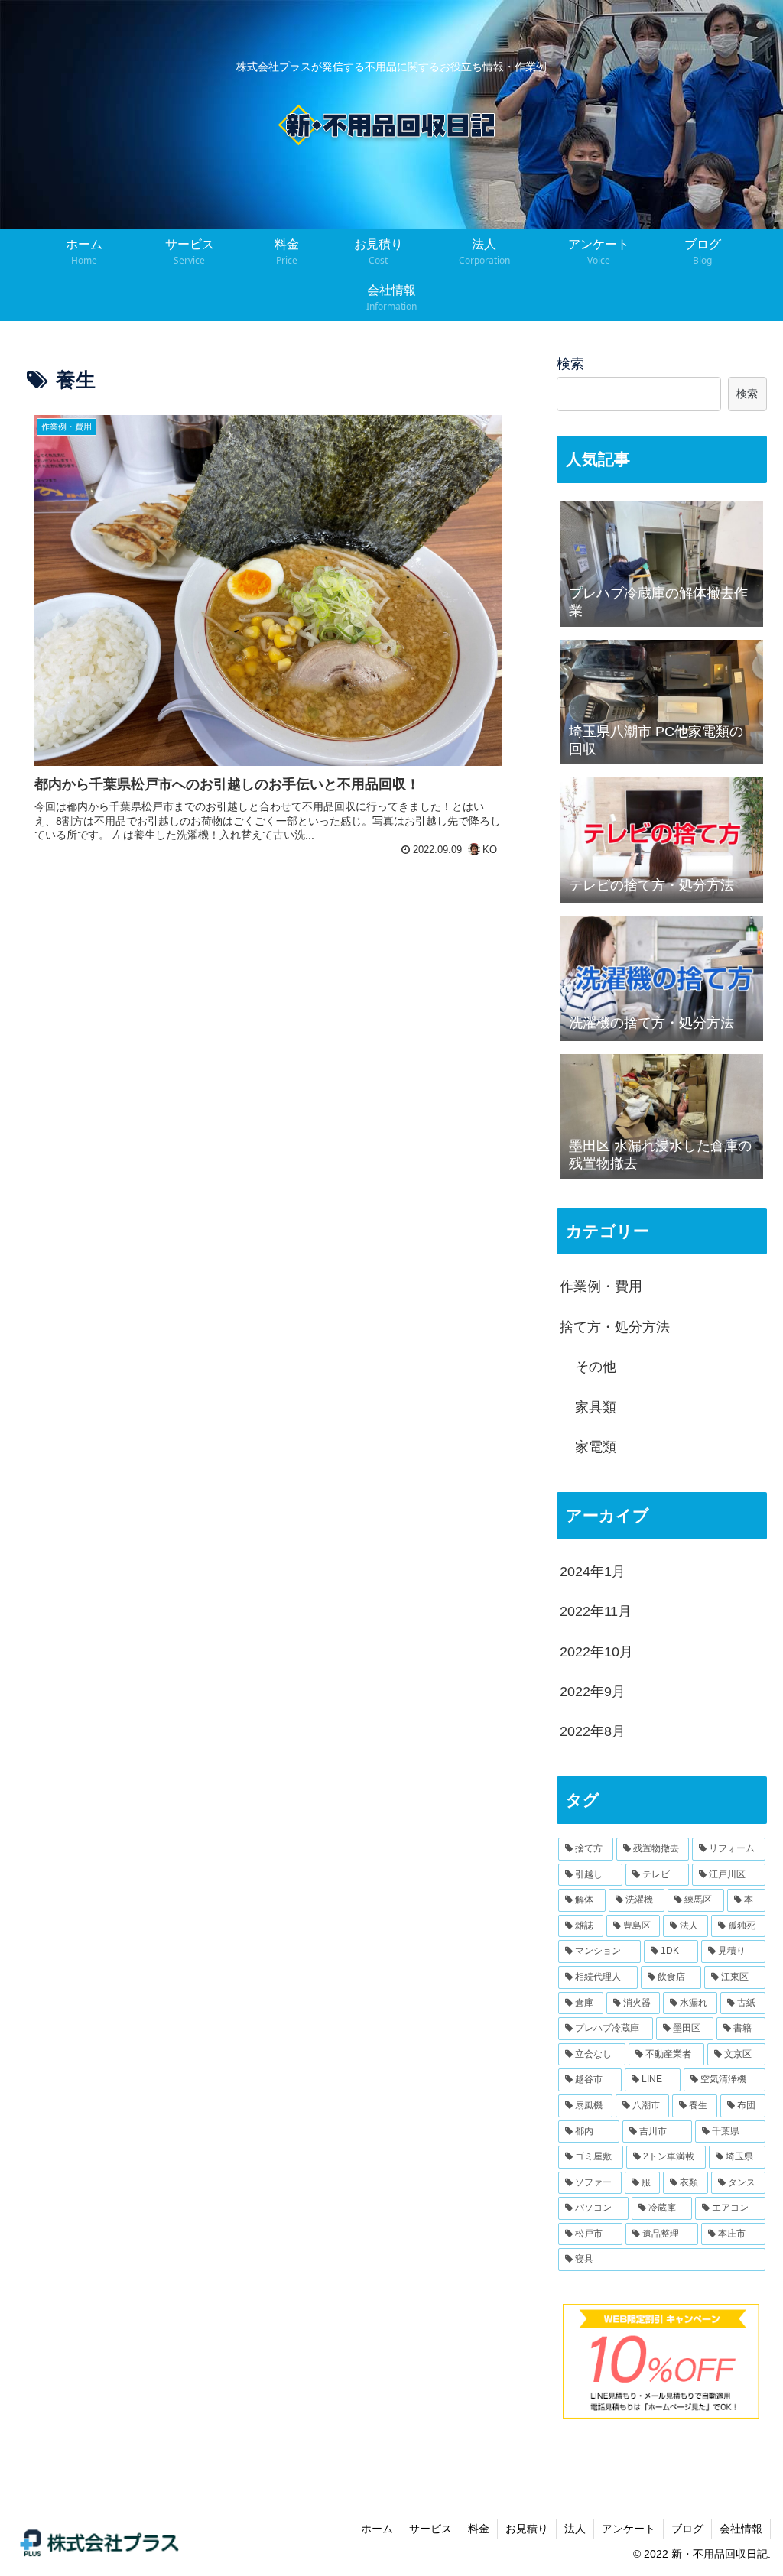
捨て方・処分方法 (615, 1327)
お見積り (527, 2529)
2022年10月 (596, 1652)
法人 (575, 2529)
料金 (479, 2529)
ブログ (687, 2529)
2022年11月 (596, 1611)
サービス (430, 2529)
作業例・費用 (601, 1286)
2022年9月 (593, 1692)
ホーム (377, 2529)
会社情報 (741, 2529)
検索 (570, 364)
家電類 (596, 1447)
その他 (596, 1367)
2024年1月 (593, 1572)
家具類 (596, 1407)
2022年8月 (593, 1731)
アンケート (629, 2529)
